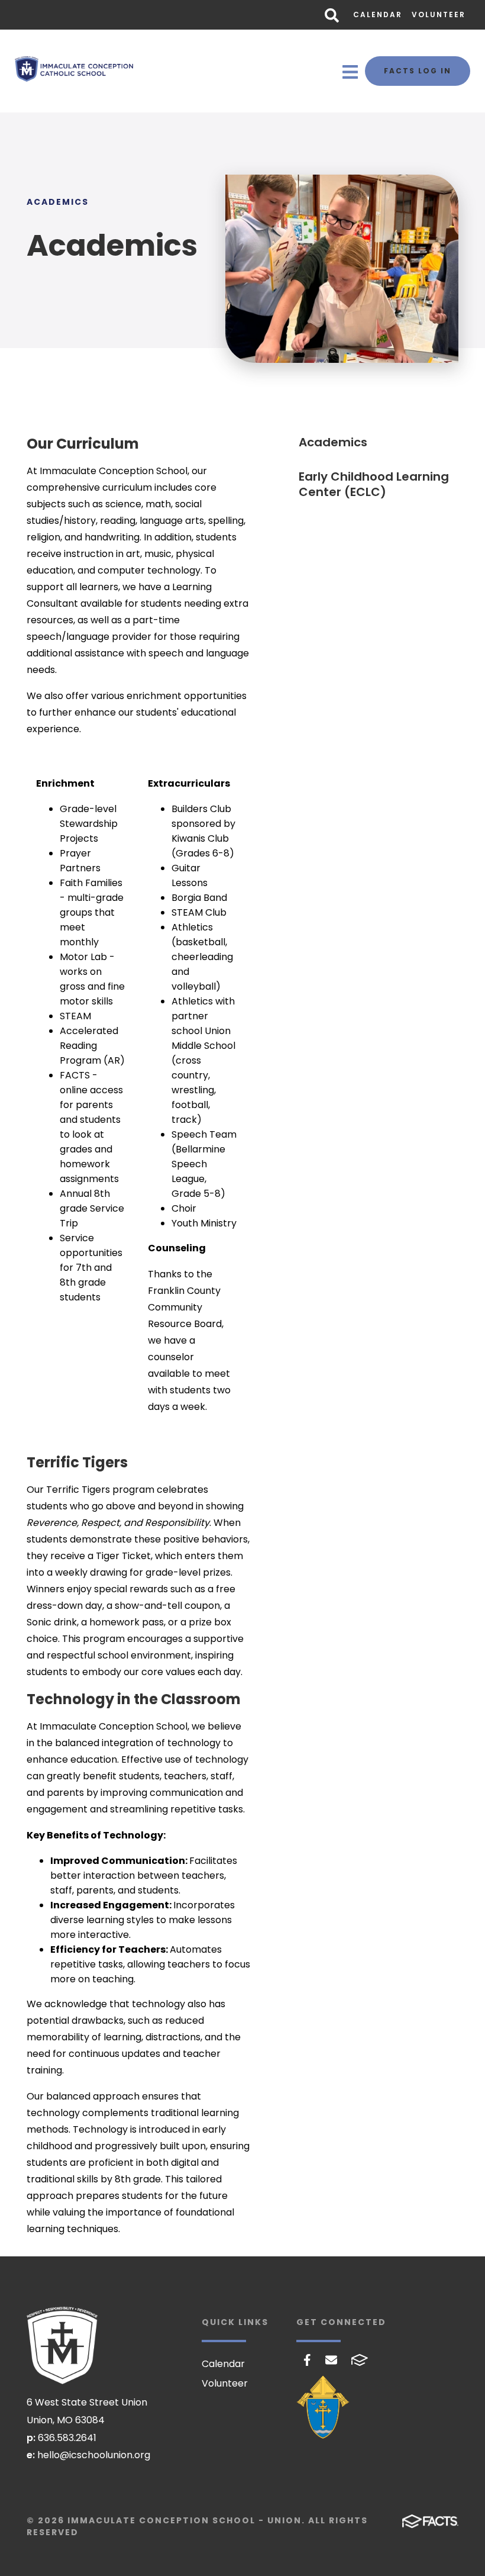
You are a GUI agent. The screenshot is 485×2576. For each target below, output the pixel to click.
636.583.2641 (67, 2438)
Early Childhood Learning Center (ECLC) (374, 484)
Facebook (307, 2360)
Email (331, 2360)
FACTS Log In (418, 71)
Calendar (378, 15)
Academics (333, 442)
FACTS (360, 2360)
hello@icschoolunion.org (94, 2455)
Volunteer (439, 15)
